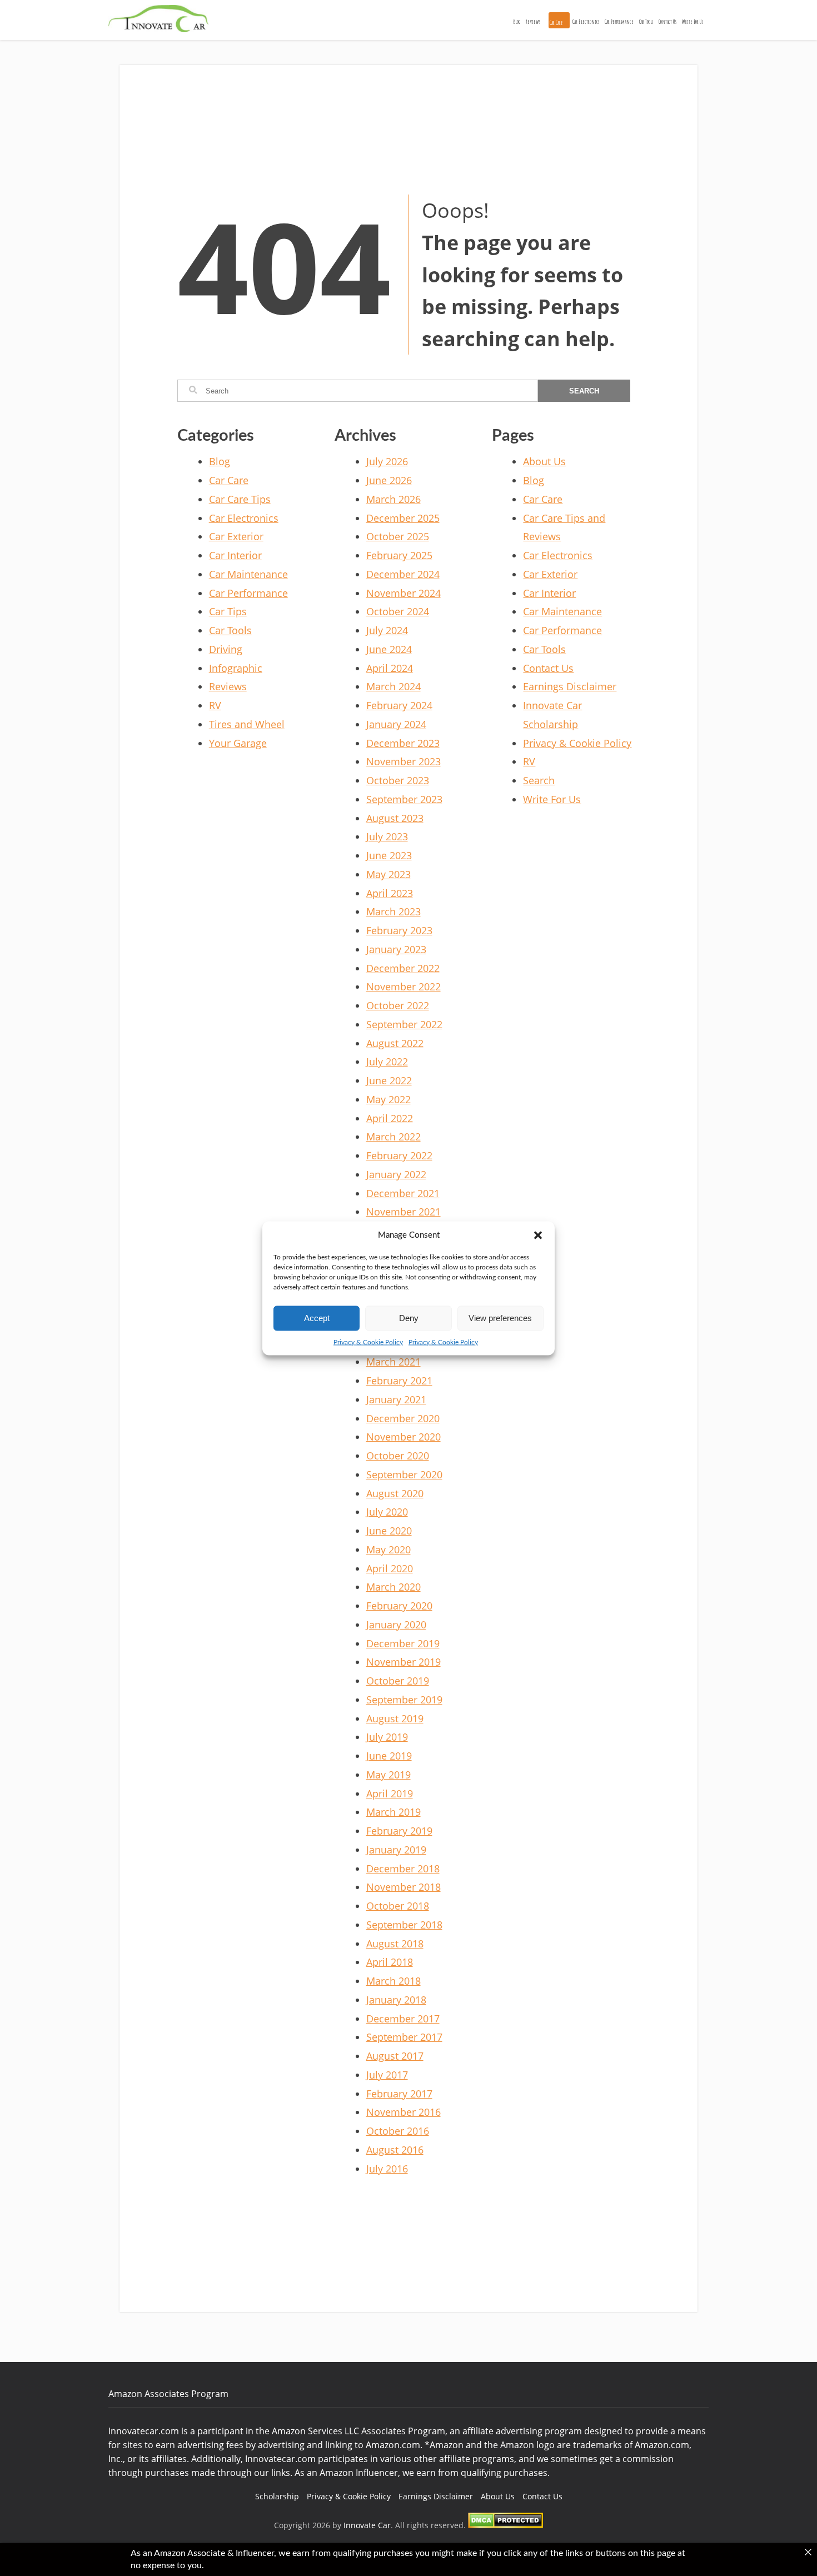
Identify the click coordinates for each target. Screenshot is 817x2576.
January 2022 (396, 1174)
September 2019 (404, 1700)
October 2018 (398, 1906)
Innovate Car (367, 2525)
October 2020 (398, 1456)
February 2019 (399, 1831)
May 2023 (388, 874)
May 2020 (388, 1549)
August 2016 (395, 2150)
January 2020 (396, 1625)
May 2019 (388, 1775)
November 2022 (403, 986)
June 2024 (389, 649)
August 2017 (395, 2056)
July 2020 (387, 1512)
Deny (409, 1318)
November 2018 (403, 1887)
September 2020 (404, 1474)
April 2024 (390, 668)
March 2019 (393, 1812)
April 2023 (390, 893)
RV (215, 705)
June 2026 (389, 480)
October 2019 (398, 1681)
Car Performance (619, 22)
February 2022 (399, 1155)
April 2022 (390, 1118)
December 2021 (403, 1193)
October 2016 (398, 2131)
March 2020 (393, 1587)
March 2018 (393, 1981)
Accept (317, 1318)
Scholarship (277, 2496)
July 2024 (387, 630)
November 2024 (403, 593)
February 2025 (399, 555)
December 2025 (403, 518)
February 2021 (399, 1381)
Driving (226, 649)
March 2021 (393, 1362)
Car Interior (235, 555)
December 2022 (403, 968)
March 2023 (393, 911)
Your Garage (238, 743)
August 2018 (395, 1944)
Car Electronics (586, 22)
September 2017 (404, 2037)
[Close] (808, 2552)
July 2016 (387, 2169)
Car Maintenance (248, 574)
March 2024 (393, 686)
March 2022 (393, 1137)
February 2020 (399, 1606)
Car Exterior (236, 536)
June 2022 (389, 1080)
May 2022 (388, 1099)
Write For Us (693, 22)
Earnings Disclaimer (570, 686)
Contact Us (667, 22)
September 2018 (404, 1925)
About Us (544, 461)
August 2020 (395, 1493)
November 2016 (403, 2112)
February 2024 (399, 705)
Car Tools (646, 22)
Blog (517, 22)
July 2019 (387, 1737)
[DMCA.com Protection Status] (505, 2525)
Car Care (556, 23)
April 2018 (390, 1962)
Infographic (236, 668)
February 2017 (399, 2094)
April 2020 (390, 1568)
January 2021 (396, 1399)
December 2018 (403, 1869)
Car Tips (228, 611)
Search (539, 780)
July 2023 (387, 836)
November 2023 (403, 761)
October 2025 (398, 536)
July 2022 (387, 1062)
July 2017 (387, 2075)
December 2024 (403, 574)
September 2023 (404, 799)
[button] (538, 1235)
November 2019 (403, 1662)
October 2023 (398, 780)
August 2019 (395, 1718)
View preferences (500, 1318)
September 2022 (404, 1024)
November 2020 (403, 1437)
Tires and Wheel (247, 724)
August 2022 (395, 1043)
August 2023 (395, 818)
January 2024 (396, 724)
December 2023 (403, 743)
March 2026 (393, 499)
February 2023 (399, 930)
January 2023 (396, 949)
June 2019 (389, 1756)
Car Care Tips (240, 499)
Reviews (533, 22)
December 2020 (403, 1418)
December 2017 (403, 2019)
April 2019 (390, 1793)
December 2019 (403, 1643)
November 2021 (403, 1212)
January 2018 (396, 2000)
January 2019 (396, 1850)
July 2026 (387, 461)
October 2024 (398, 611)
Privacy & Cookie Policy (368, 1342)
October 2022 (398, 1005)
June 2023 (389, 855)
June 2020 (389, 1531)
